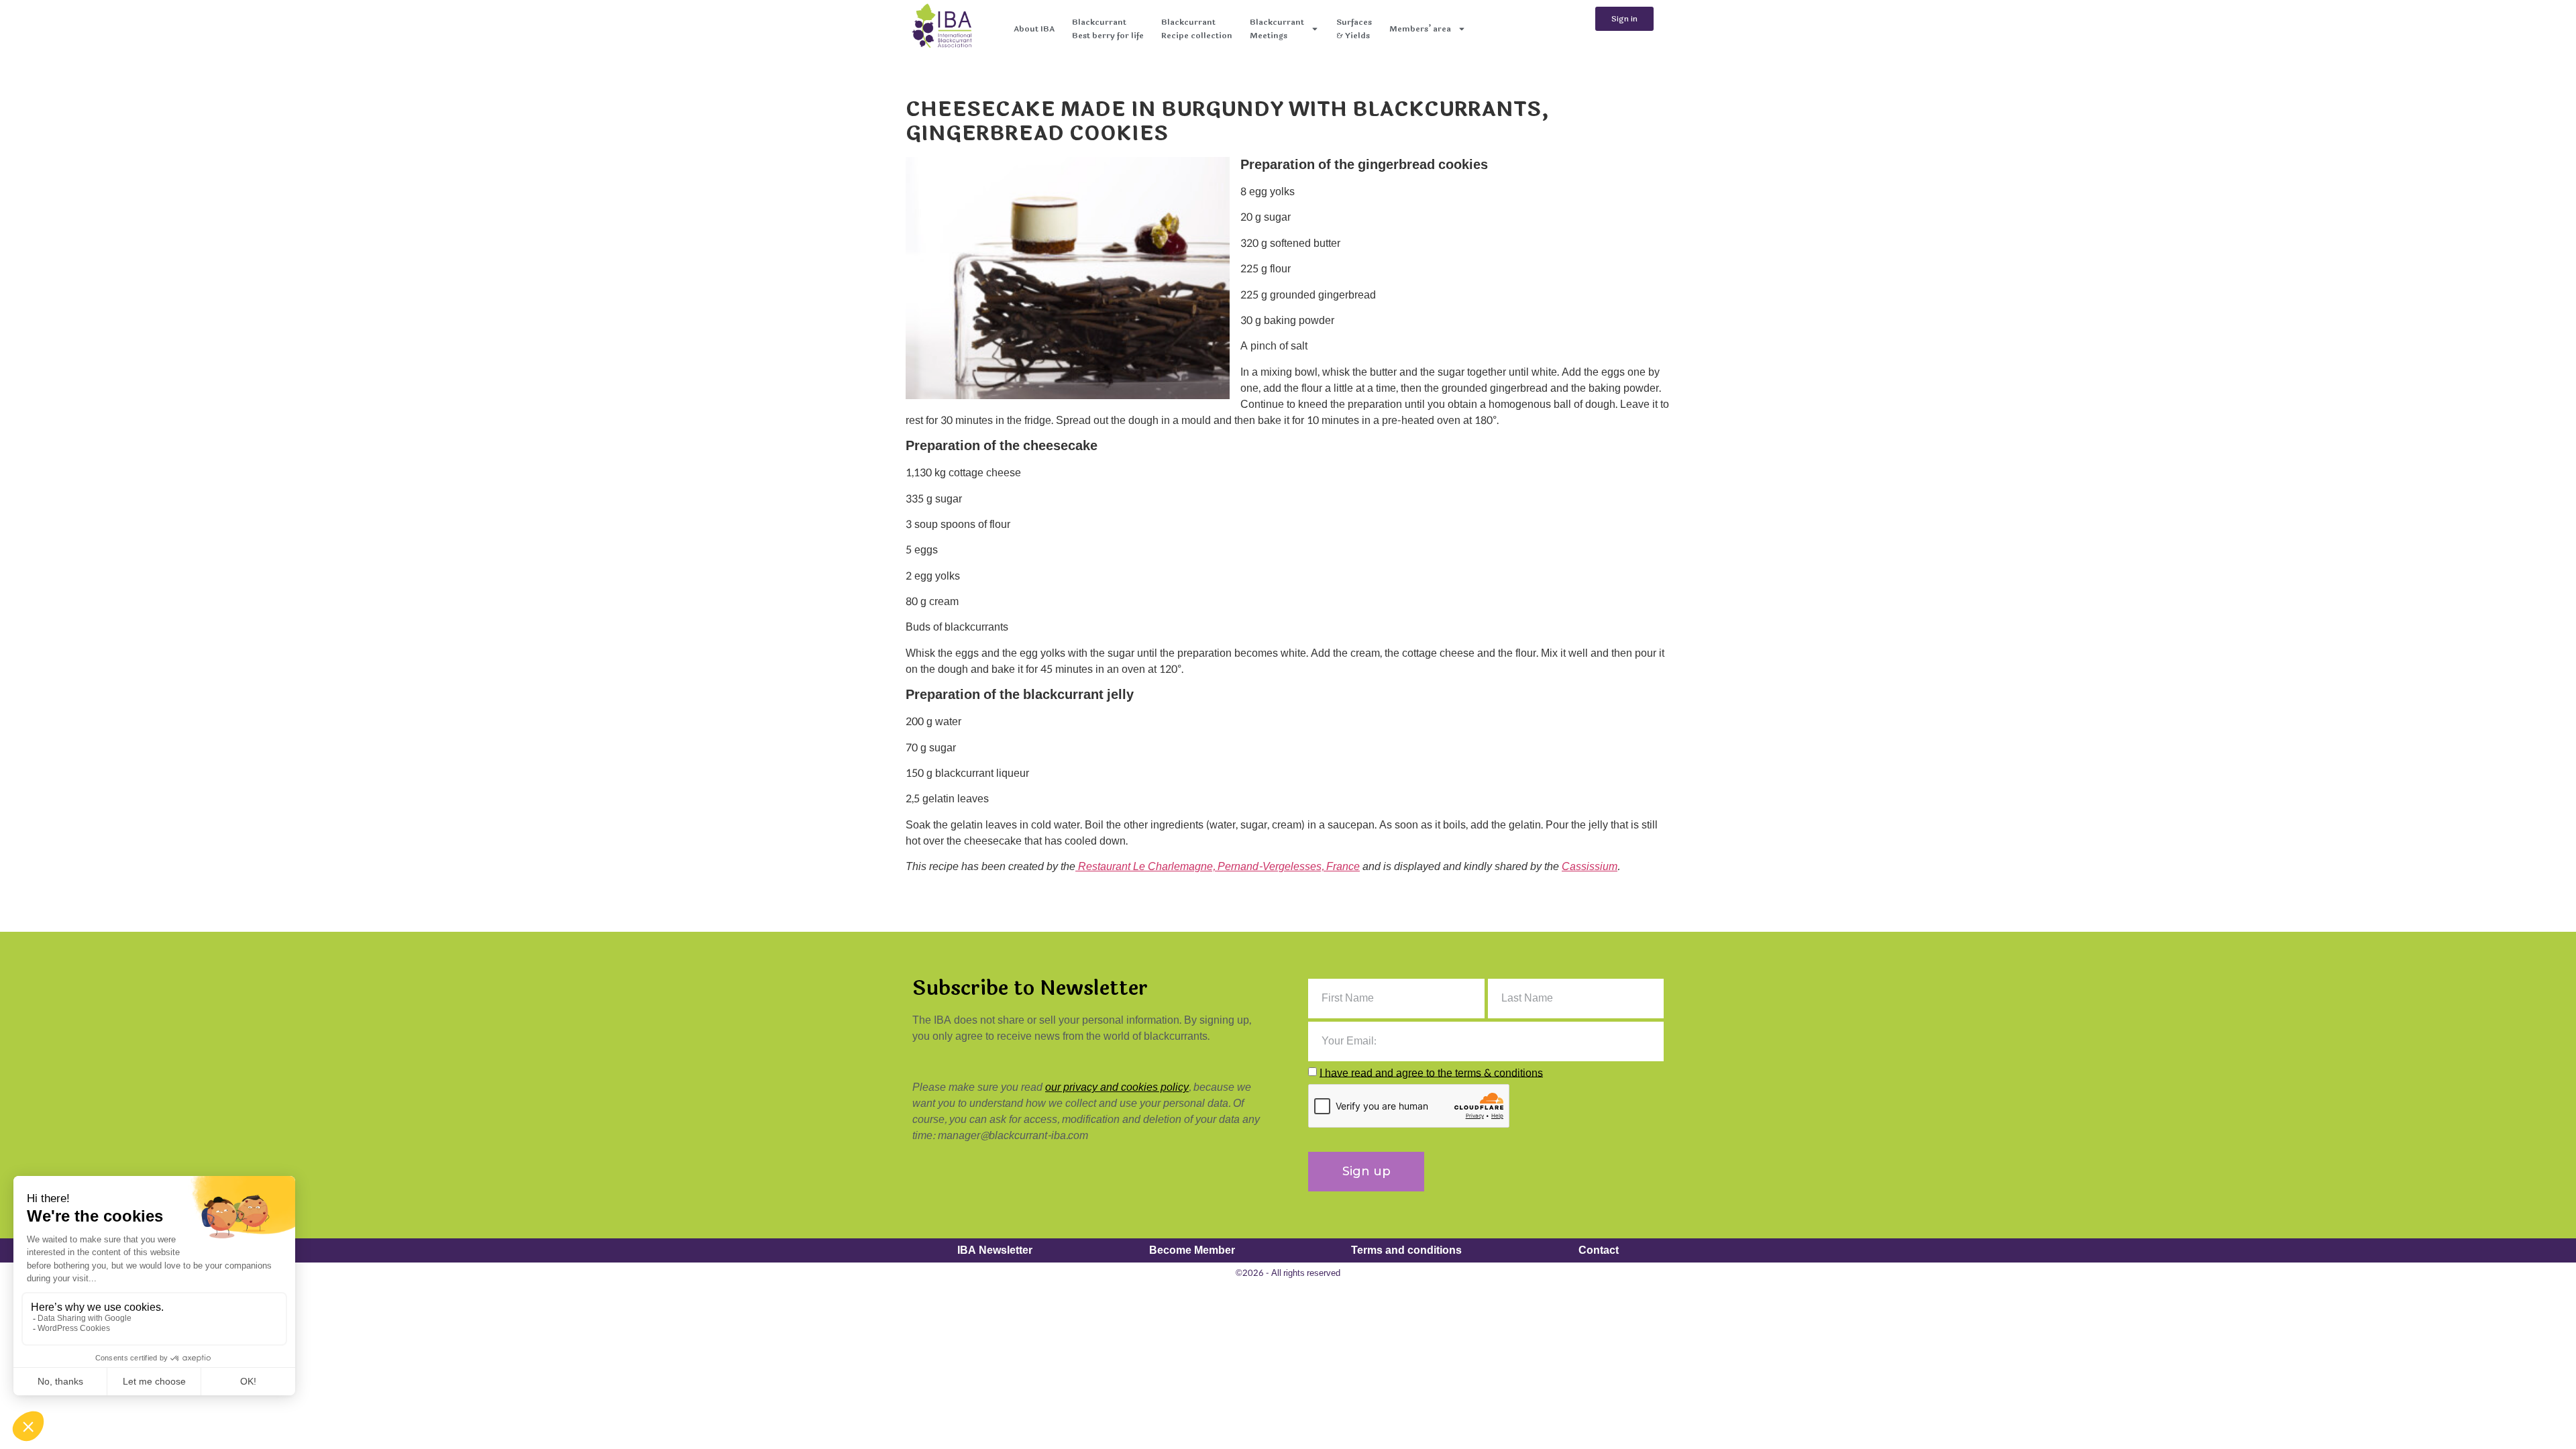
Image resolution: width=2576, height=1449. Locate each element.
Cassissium (1590, 866)
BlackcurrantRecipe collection (1197, 29)
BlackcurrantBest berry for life (1108, 29)
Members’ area (1420, 29)
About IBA (1034, 29)
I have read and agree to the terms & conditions (1431, 1072)
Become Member (1192, 1250)
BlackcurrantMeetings (1277, 29)
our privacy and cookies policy (1117, 1087)
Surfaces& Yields (1354, 29)
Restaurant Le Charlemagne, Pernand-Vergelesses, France (1218, 866)
